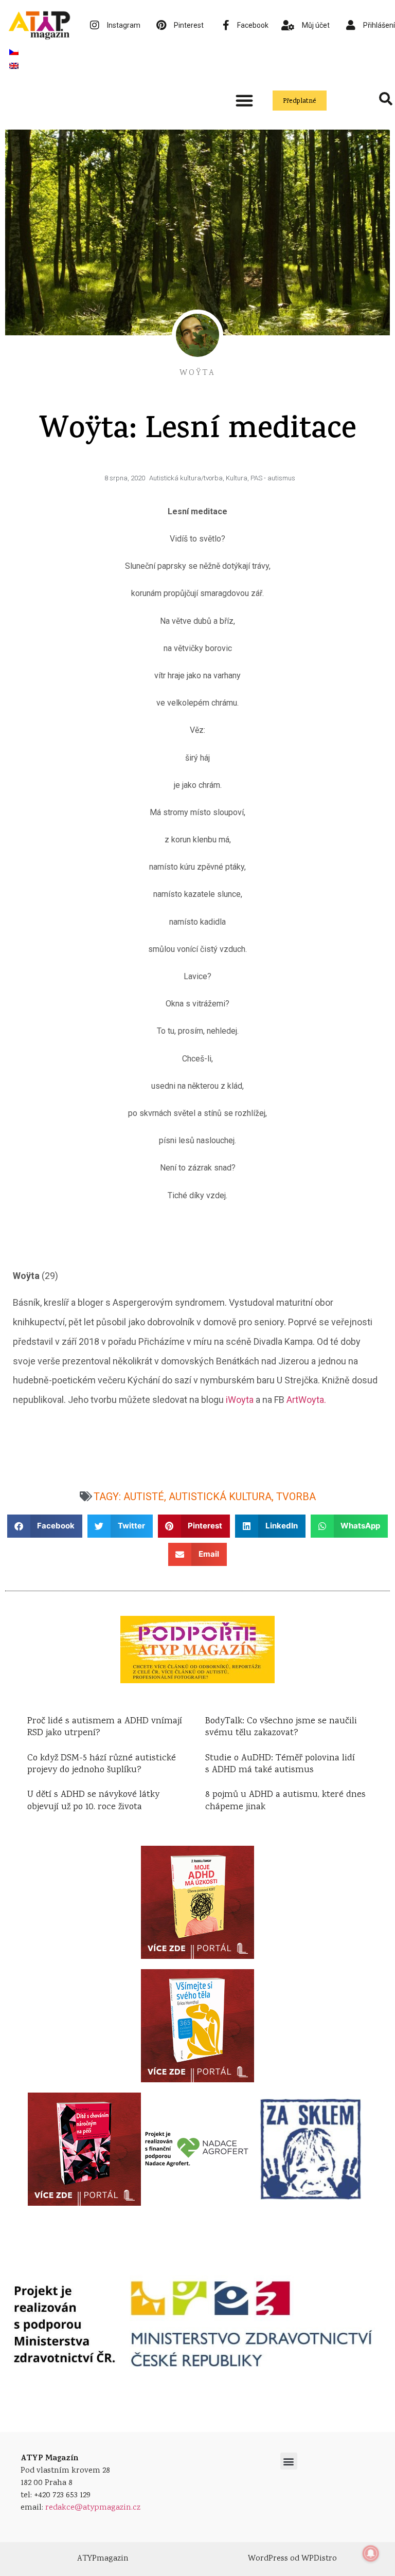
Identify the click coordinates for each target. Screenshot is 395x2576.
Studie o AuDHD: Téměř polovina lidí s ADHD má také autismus (280, 1764)
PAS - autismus (273, 478)
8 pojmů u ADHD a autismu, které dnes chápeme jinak (285, 1801)
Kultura (237, 478)
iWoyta (240, 1400)
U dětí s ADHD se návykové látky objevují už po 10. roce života (93, 1801)
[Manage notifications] (371, 2553)
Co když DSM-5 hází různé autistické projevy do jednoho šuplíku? (102, 1764)
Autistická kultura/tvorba (186, 478)
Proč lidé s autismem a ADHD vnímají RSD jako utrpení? (105, 1727)
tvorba (296, 1497)
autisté (144, 1497)
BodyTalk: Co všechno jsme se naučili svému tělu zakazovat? (281, 1727)
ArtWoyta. (306, 1400)
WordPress (268, 2559)
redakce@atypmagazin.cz (93, 2508)
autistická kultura (220, 1497)
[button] (244, 100)
